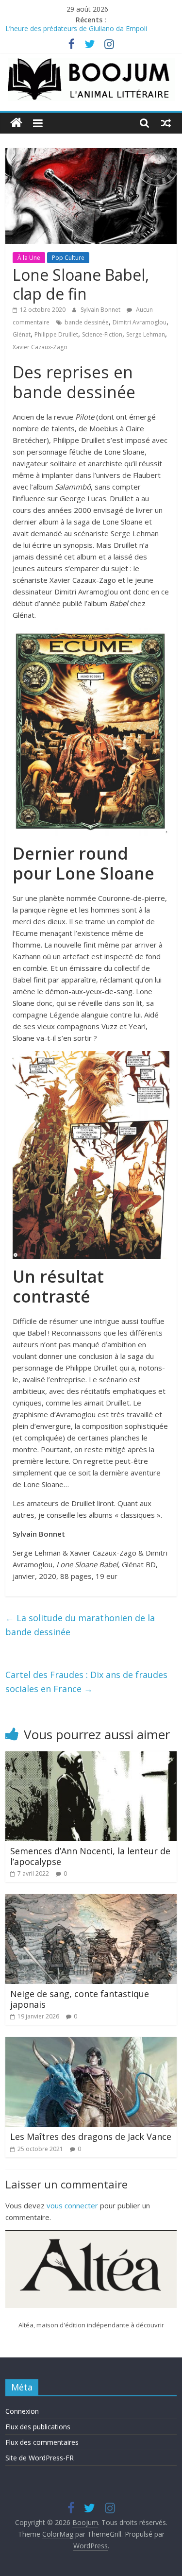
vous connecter (72, 2205)
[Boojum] (16, 123)
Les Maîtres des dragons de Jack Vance (91, 2136)
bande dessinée (87, 322)
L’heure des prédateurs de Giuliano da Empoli (76, 31)
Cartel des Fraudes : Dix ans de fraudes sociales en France (86, 1682)
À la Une (29, 258)
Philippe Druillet (56, 334)
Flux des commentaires (42, 2442)
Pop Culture (68, 258)
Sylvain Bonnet (101, 310)
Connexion (22, 2411)
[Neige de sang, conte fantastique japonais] (91, 1900)
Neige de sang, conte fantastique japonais (80, 1999)
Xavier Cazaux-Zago (40, 347)
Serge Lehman (146, 334)
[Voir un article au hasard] (166, 123)
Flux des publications (38, 2427)
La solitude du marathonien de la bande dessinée (80, 1625)
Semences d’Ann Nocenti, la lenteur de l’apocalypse (90, 1856)
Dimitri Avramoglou (140, 322)
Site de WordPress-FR (40, 2458)
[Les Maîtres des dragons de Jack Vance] (91, 2043)
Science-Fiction (102, 334)
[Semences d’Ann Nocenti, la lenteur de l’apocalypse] (91, 1757)
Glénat (22, 334)
